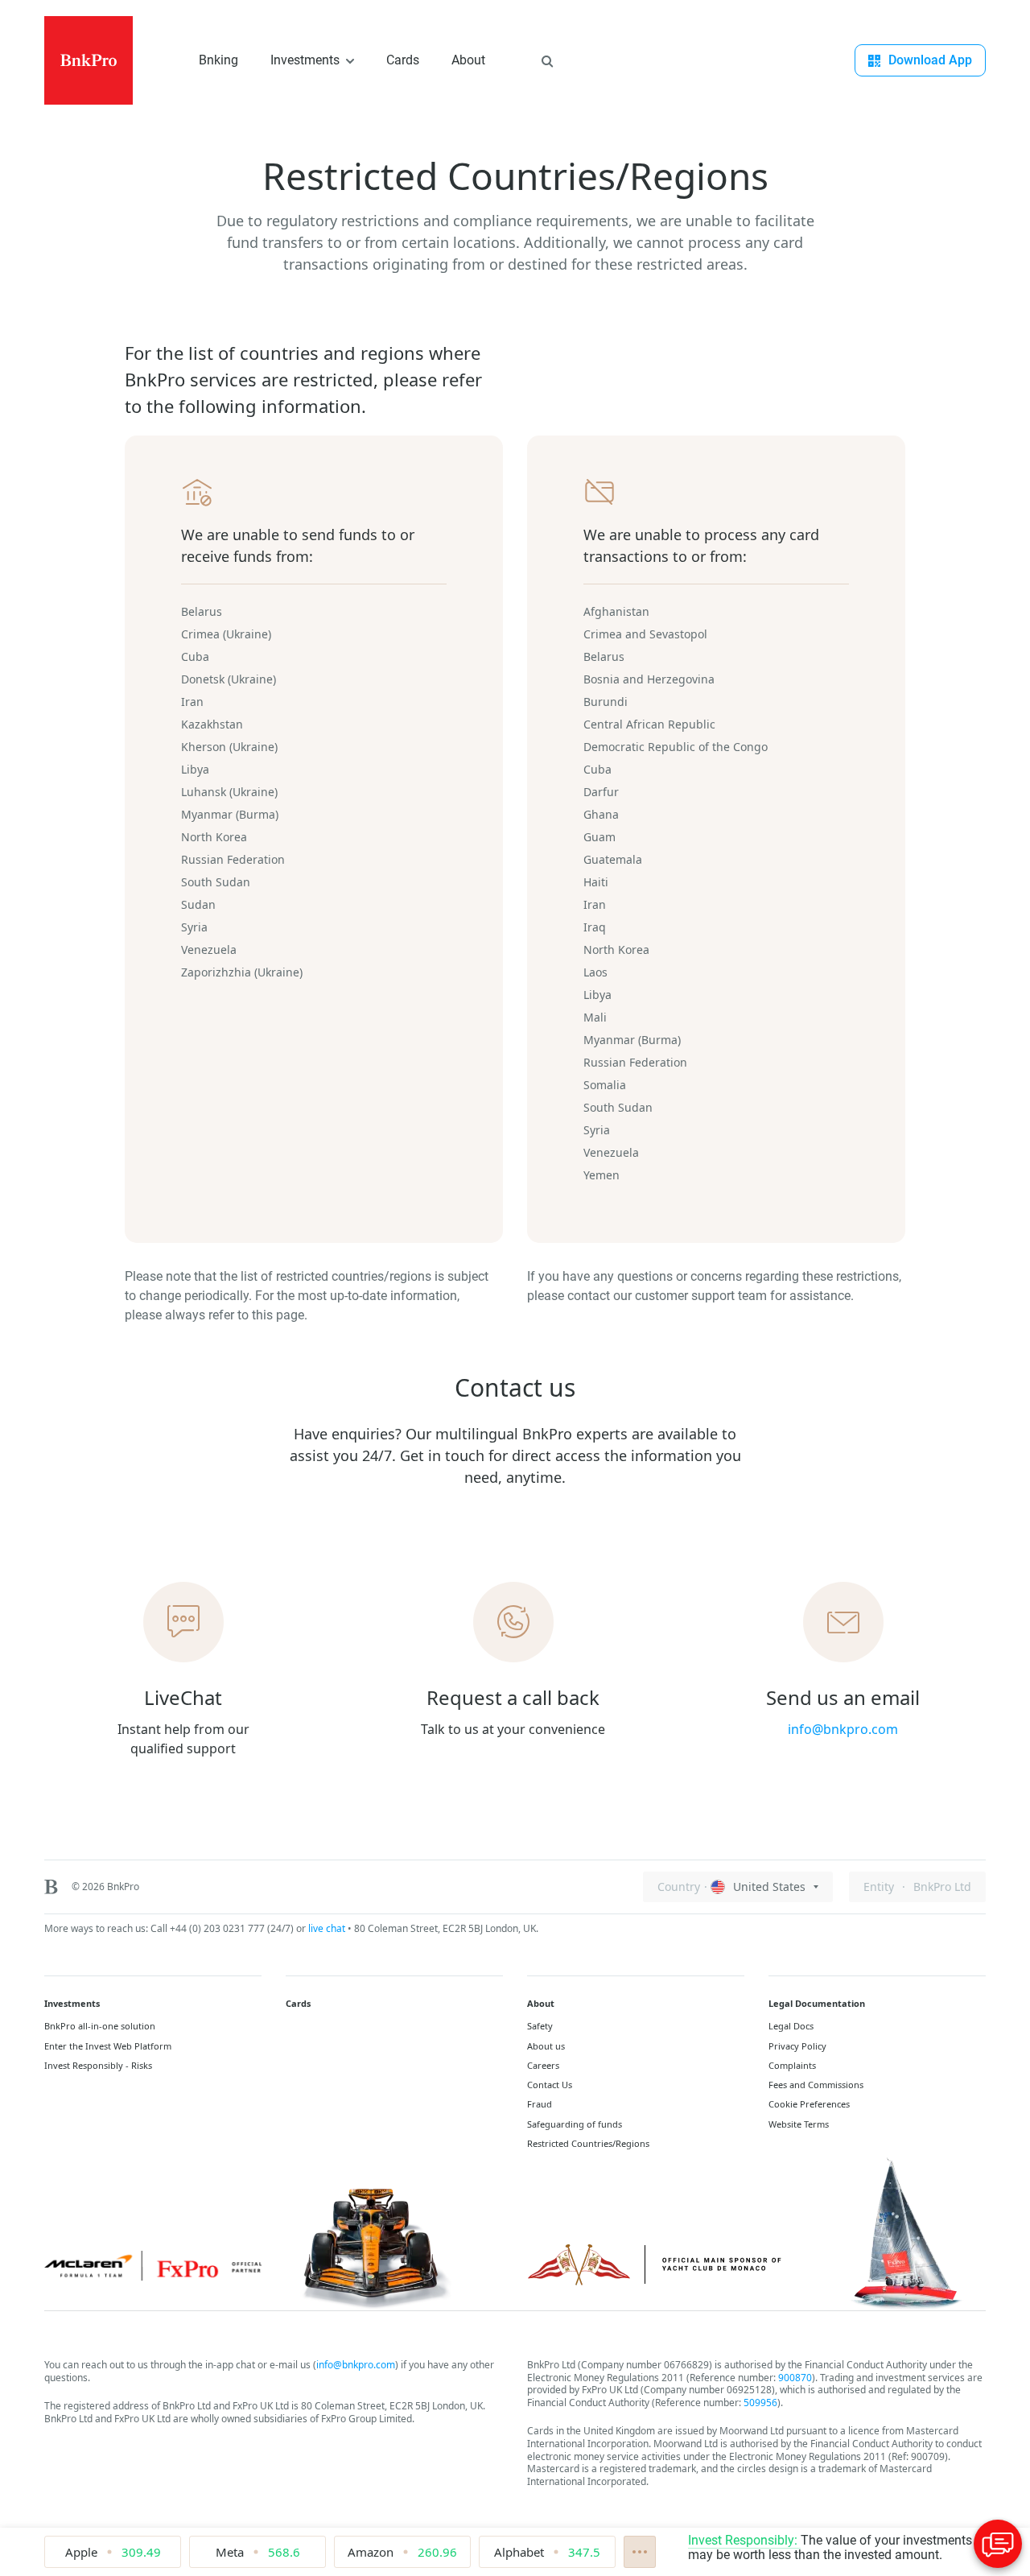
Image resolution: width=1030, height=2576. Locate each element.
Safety (540, 2026)
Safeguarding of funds (575, 2124)
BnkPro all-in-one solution (100, 2026)
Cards (403, 60)
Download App (930, 60)
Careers (543, 2066)
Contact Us (550, 2085)
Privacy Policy (797, 2046)
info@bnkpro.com (356, 2365)
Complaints (792, 2066)
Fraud (540, 2104)
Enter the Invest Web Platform (108, 2046)
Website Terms (799, 2124)
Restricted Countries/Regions (588, 2144)
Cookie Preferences (809, 2104)
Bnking (218, 60)
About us (546, 2046)
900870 (795, 2378)
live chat (327, 1928)
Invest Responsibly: (744, 2540)
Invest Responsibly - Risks (98, 2066)
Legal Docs (791, 2026)
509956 (760, 2403)
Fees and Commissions (816, 2085)
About (468, 60)
